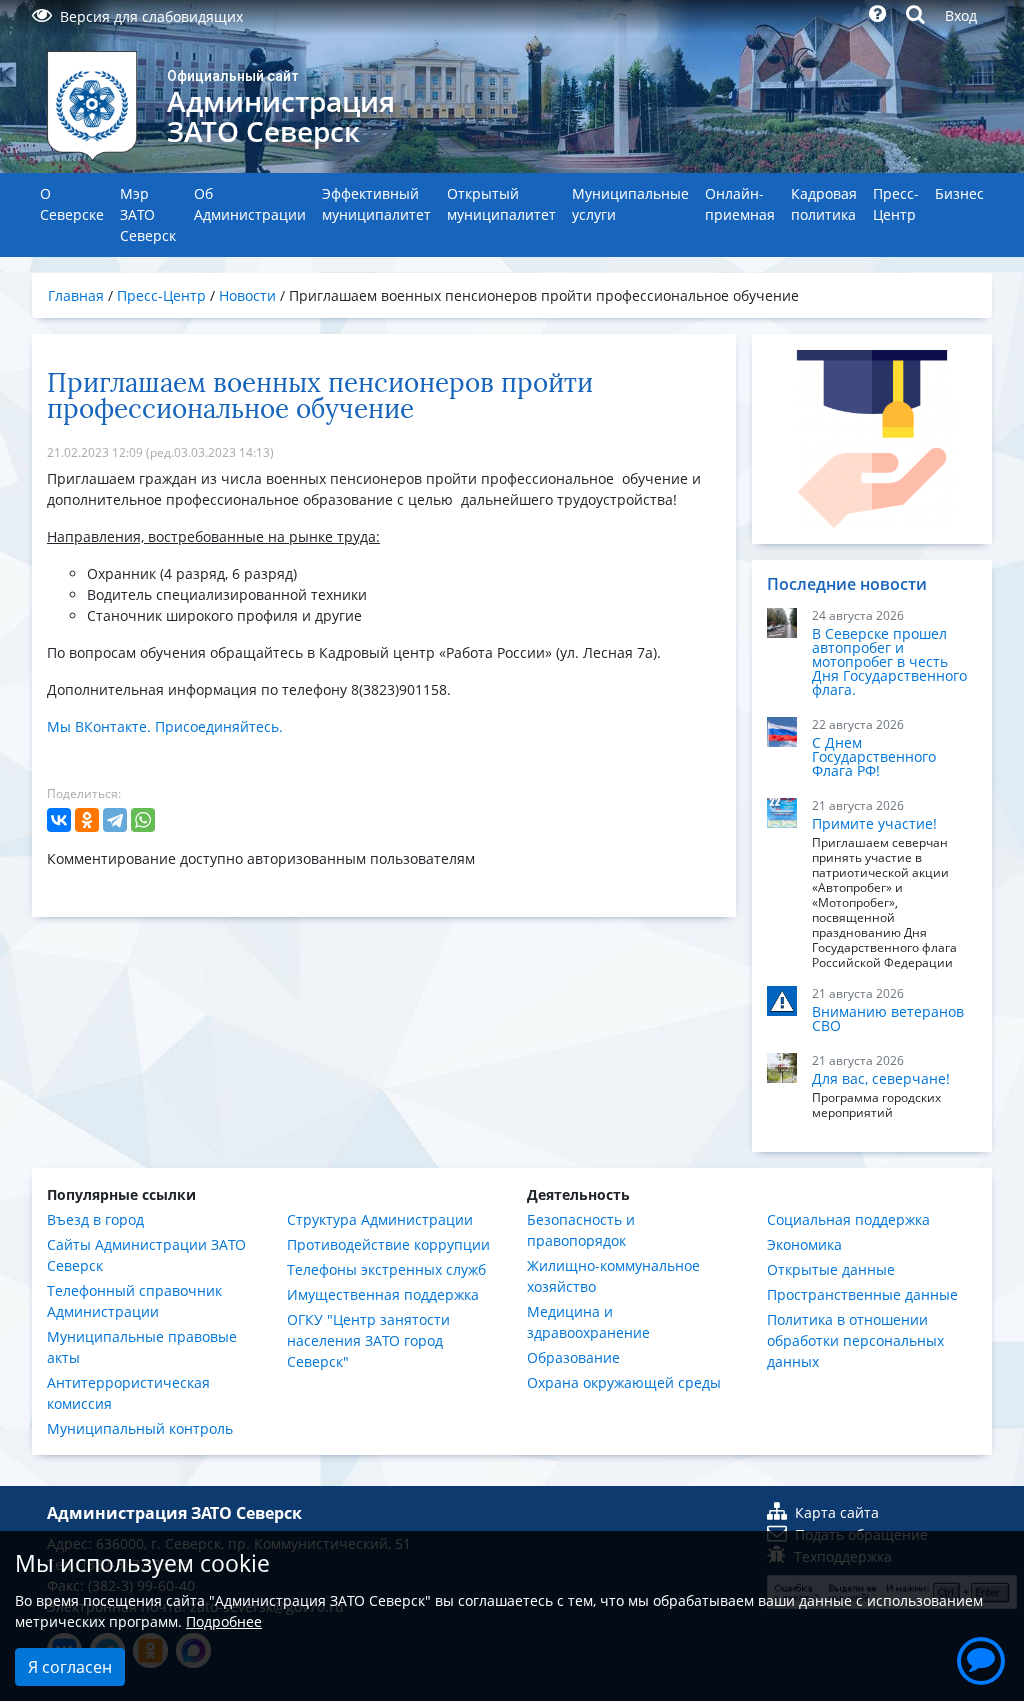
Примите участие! (874, 823)
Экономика (804, 1244)
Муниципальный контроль (140, 1428)
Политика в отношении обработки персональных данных (855, 1340)
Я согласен (70, 1667)
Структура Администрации (380, 1219)
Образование (573, 1357)
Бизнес (959, 193)
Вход (961, 15)
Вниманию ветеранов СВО (888, 1018)
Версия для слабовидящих (151, 16)
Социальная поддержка (848, 1219)
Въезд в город (95, 1219)
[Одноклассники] (87, 820)
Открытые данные (831, 1269)
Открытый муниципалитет (501, 204)
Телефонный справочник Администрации (134, 1301)
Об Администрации (250, 204)
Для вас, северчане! (881, 1078)
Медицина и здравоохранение (588, 1322)
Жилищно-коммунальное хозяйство (613, 1276)
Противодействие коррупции (388, 1244)
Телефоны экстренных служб (386, 1269)
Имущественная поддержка (383, 1294)
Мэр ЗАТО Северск (148, 214)
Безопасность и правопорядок (581, 1230)
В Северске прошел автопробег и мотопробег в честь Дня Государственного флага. (889, 661)
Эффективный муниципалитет (376, 204)
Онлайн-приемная (740, 204)
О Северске (72, 204)
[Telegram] (115, 820)
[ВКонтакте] (59, 820)
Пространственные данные (862, 1294)
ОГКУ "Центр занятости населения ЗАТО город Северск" (368, 1340)
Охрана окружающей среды (624, 1382)
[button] (981, 1658)
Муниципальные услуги (630, 204)
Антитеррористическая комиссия (128, 1393)
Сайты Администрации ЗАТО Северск (146, 1255)
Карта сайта (837, 1512)
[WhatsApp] (143, 820)
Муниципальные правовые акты (142, 1347)
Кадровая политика (824, 204)
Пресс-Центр (896, 204)
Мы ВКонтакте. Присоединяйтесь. (165, 726)
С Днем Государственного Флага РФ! (874, 756)
